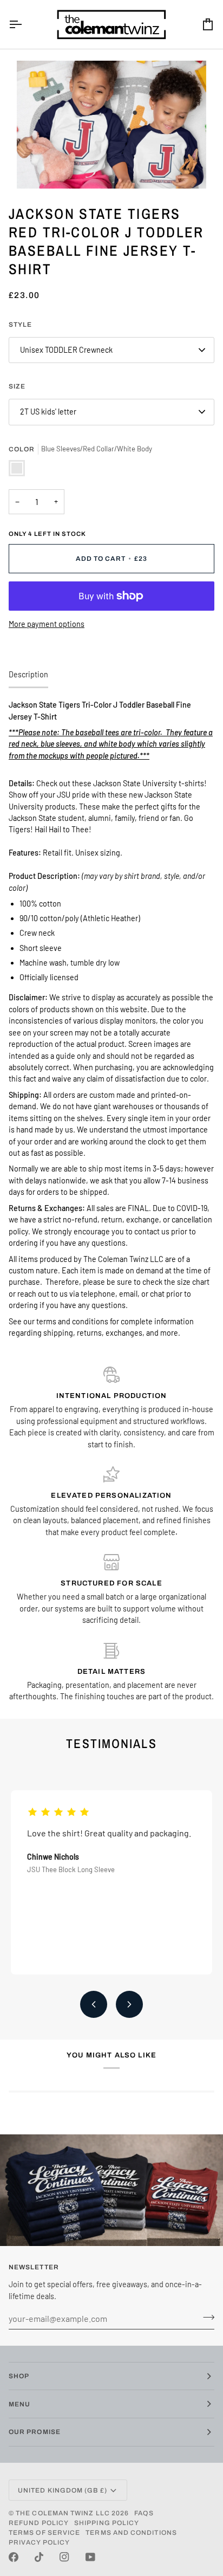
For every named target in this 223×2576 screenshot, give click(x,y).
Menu (19, 2404)
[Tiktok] (39, 2557)
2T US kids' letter (48, 412)
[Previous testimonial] (94, 2004)
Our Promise (35, 2432)
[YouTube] (90, 2557)
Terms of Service (44, 2533)
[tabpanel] (111, 1019)
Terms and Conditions (131, 2533)
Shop (19, 2376)
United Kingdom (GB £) (63, 2490)
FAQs (144, 2513)
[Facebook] (14, 2557)
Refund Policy (39, 2523)
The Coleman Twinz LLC (63, 2513)
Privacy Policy (39, 2542)
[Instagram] (64, 2557)
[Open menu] (25, 24)
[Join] (205, 2317)
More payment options (47, 624)
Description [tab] (28, 674)
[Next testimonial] (129, 2004)
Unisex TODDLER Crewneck (66, 350)
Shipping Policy (107, 2523)
